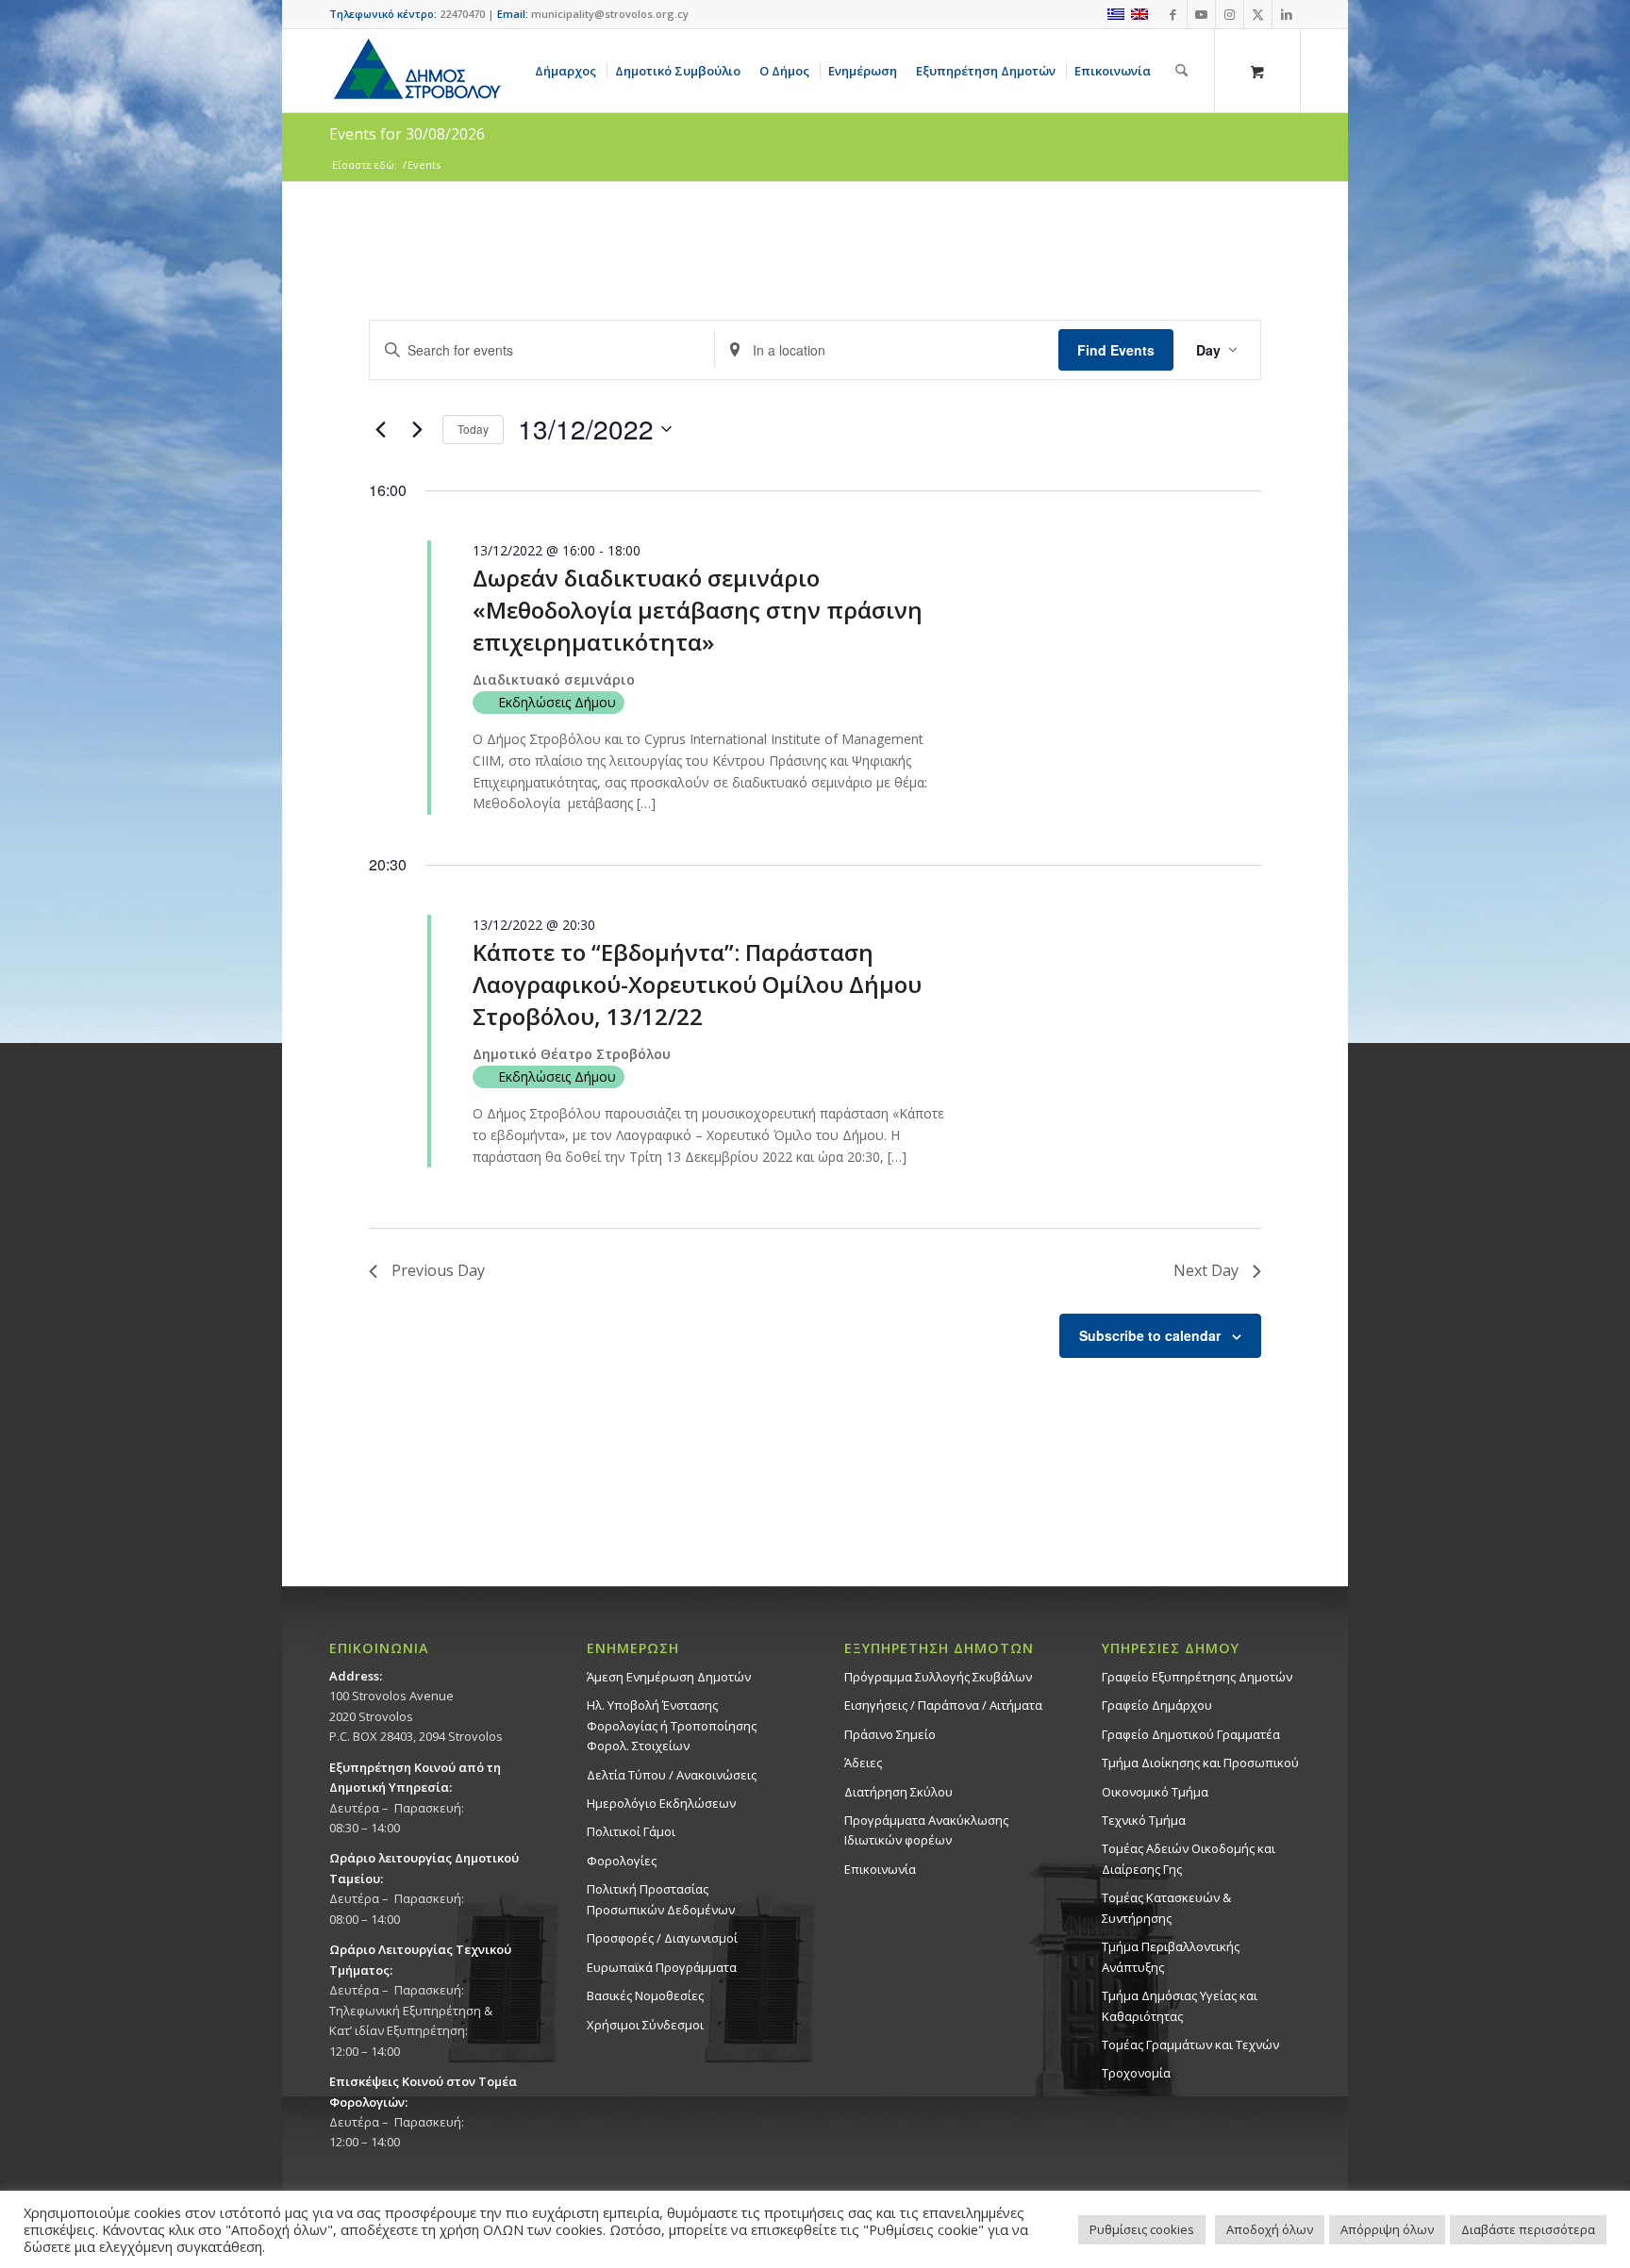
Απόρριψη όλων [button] (1387, 2229)
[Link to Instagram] (1230, 14)
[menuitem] (569, 71)
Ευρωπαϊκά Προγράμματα (662, 1967)
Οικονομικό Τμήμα (1155, 1792)
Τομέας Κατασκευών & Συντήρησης (1166, 1907)
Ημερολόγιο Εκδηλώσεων (661, 1803)
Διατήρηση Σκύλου (898, 1792)
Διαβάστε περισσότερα (1528, 2229)
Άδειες (863, 1763)
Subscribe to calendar (1150, 1335)
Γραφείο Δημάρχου (1157, 1705)
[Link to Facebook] (1173, 14)
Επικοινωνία (880, 1869)
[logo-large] (416, 71)
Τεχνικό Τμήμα (1144, 1820)
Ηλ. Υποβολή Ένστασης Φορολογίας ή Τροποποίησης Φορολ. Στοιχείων (672, 1725)
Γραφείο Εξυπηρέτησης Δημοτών (1197, 1677)
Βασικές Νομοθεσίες (645, 1995)
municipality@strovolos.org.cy (610, 14)
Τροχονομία (1136, 2073)
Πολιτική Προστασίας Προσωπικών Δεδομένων (661, 1899)
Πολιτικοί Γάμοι (631, 1831)
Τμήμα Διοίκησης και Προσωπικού (1200, 1763)
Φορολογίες (622, 1861)
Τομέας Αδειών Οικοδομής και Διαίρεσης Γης (1189, 1858)
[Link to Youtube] (1201, 14)
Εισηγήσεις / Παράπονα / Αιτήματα (943, 1705)
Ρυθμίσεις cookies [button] (1142, 2229)
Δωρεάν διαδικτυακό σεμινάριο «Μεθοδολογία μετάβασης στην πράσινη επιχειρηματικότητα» (698, 610)
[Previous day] (380, 429)
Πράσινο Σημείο (890, 1734)
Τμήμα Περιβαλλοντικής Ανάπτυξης (1171, 1956)
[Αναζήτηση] (1181, 71)
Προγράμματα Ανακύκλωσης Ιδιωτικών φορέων (926, 1830)
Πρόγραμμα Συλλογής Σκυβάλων (938, 1677)
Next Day (1206, 1270)
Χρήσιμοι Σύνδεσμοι (645, 2025)
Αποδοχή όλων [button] (1270, 2229)
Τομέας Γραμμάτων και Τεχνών (1190, 2045)
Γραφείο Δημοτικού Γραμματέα (1191, 1734)
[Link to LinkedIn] (1287, 14)
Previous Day (438, 1270)
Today (473, 429)
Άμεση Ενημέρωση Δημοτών (669, 1677)
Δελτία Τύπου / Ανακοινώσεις (672, 1775)
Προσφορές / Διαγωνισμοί (662, 1938)
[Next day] (417, 429)
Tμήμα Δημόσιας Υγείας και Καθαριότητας (1180, 2005)
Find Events (1116, 350)
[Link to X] (1258, 14)
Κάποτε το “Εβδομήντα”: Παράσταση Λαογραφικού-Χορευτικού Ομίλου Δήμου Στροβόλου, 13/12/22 (697, 984)
